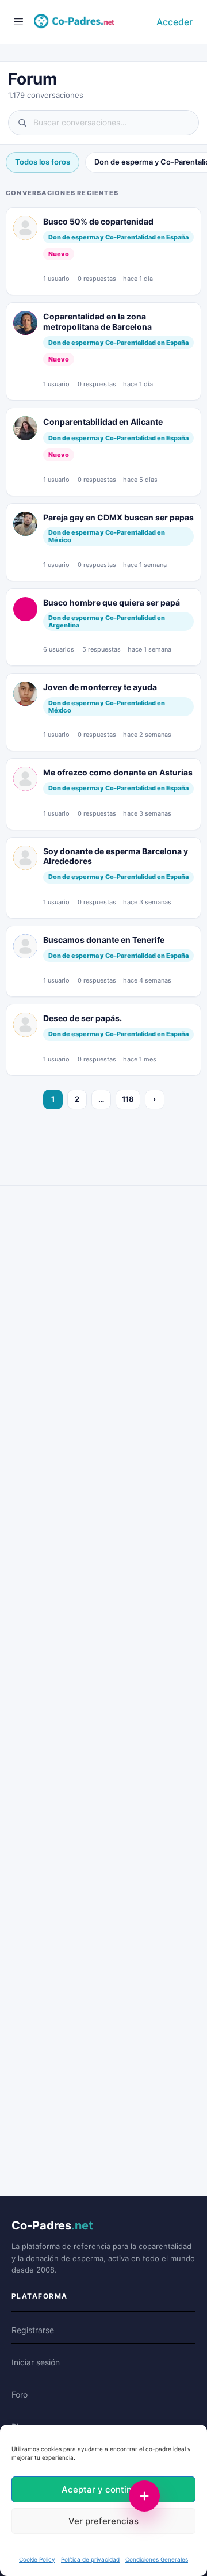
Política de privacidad (90, 2559)
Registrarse (33, 2330)
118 (128, 1099)
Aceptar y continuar (103, 2489)
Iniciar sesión (36, 2362)
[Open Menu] (18, 21)
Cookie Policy (37, 2559)
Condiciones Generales (157, 2559)
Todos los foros (43, 162)
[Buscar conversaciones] (103, 123)
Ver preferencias (103, 2521)
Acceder (175, 22)
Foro (20, 2394)
